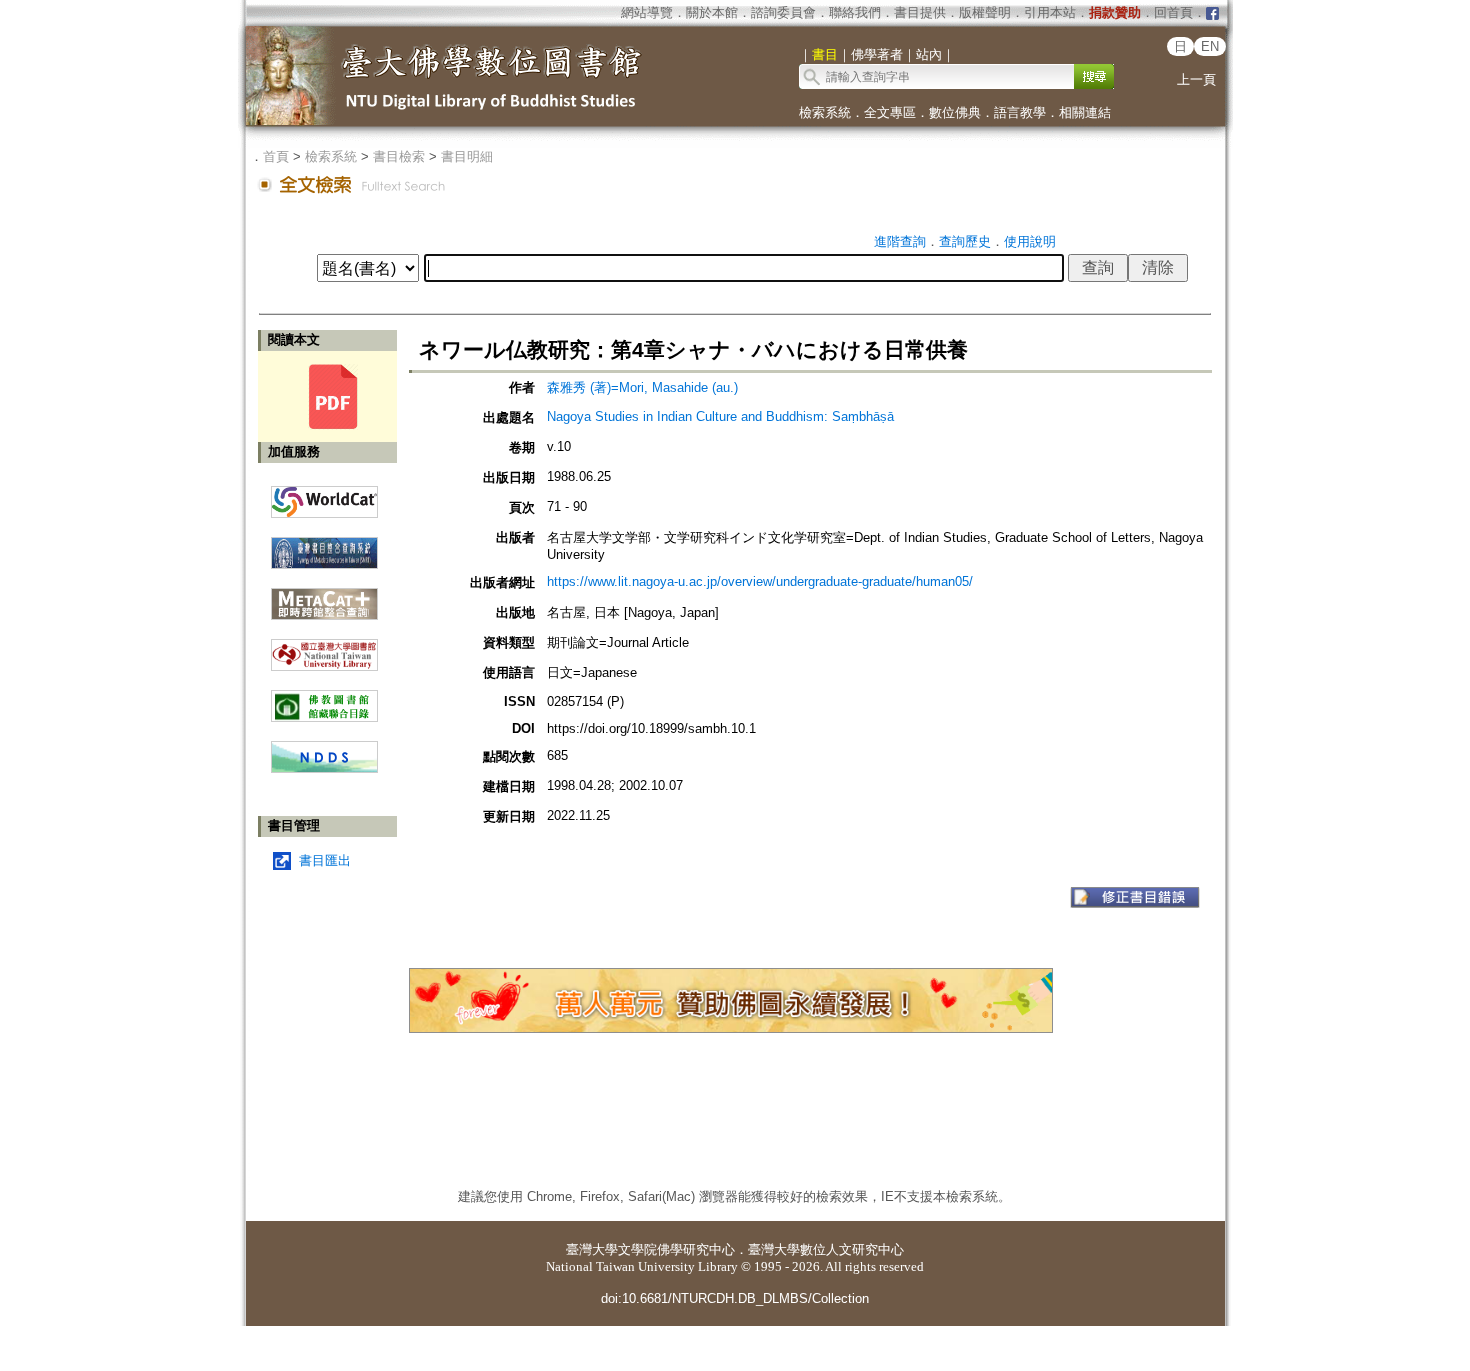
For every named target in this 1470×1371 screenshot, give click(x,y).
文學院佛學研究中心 (676, 1249)
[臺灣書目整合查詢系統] (324, 545)
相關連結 (1085, 112)
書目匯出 (325, 860)
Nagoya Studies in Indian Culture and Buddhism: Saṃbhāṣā (720, 416)
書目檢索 (399, 156)
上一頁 (1196, 79)
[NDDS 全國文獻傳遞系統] (324, 768)
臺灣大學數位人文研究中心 (826, 1249)
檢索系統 (825, 112)
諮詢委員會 (783, 12)
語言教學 (1020, 112)
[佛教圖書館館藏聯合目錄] (324, 698)
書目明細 (467, 156)
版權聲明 (985, 12)
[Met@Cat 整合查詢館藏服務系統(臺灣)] (324, 596)
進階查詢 (900, 241)
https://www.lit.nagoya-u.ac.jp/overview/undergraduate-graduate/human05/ (760, 581)
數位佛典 (955, 112)
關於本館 (712, 12)
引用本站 (1050, 12)
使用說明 (1030, 241)
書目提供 (920, 12)
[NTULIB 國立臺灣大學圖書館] (324, 647)
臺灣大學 (592, 1249)
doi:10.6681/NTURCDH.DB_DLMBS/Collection (735, 1298)
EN (1210, 46)
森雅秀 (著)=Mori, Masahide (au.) (642, 387)
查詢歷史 (965, 241)
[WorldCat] (324, 497)
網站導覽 (647, 12)
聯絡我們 (855, 12)
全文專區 (890, 112)
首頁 (276, 156)
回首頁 (1173, 12)
